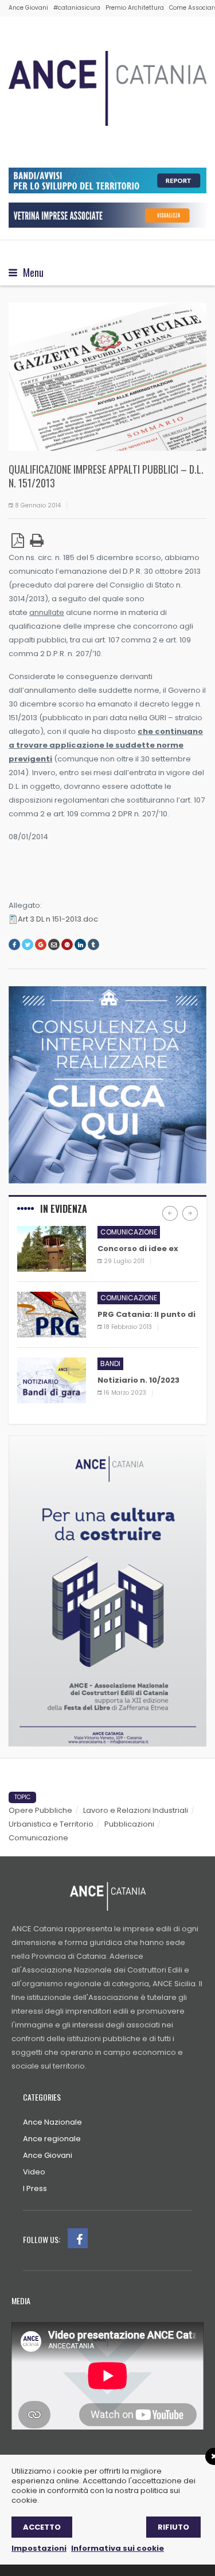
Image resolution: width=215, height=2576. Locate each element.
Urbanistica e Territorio (51, 1824)
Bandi (110, 1364)
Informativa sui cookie (118, 2548)
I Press (35, 2188)
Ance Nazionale (52, 2122)
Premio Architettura (135, 8)
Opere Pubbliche (40, 1810)
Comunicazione (129, 1232)
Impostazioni (39, 2548)
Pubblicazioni (129, 1824)
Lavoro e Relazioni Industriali (136, 1810)
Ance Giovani (28, 8)
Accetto (42, 2527)
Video (34, 2172)
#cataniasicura (77, 8)
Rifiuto (173, 2527)
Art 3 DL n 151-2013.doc (58, 919)
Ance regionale (52, 2139)
